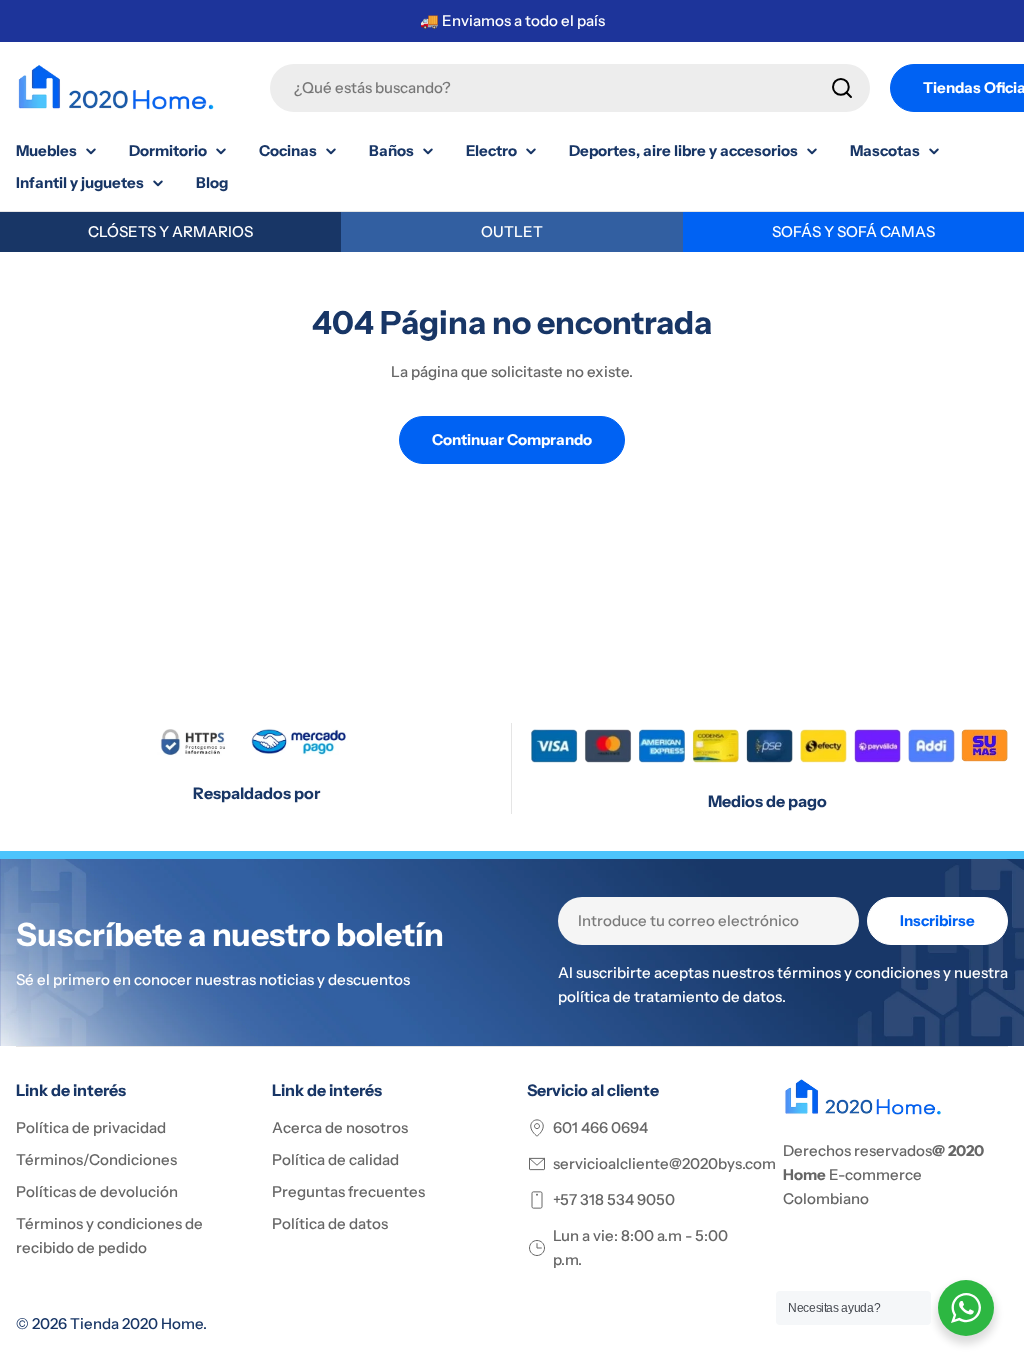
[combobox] (570, 88)
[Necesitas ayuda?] (966, 1308)
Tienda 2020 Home (136, 1323)
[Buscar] (842, 88)
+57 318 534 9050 (614, 1199)
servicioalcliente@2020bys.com (664, 1163)
